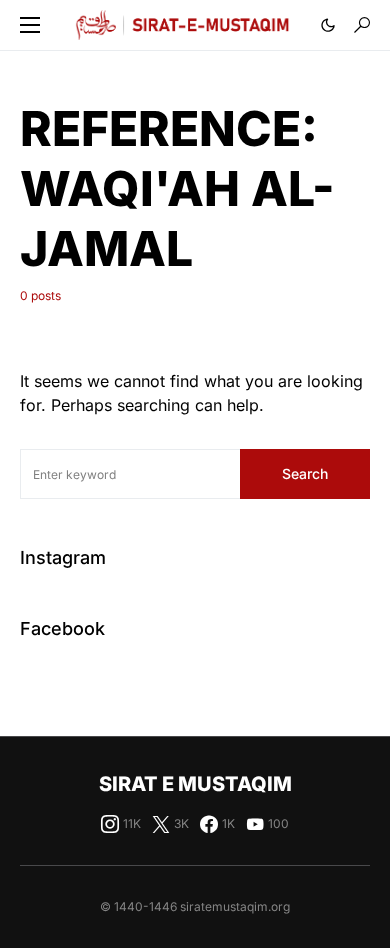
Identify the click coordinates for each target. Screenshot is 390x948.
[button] (30, 25)
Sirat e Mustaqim (195, 784)
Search (305, 473)
